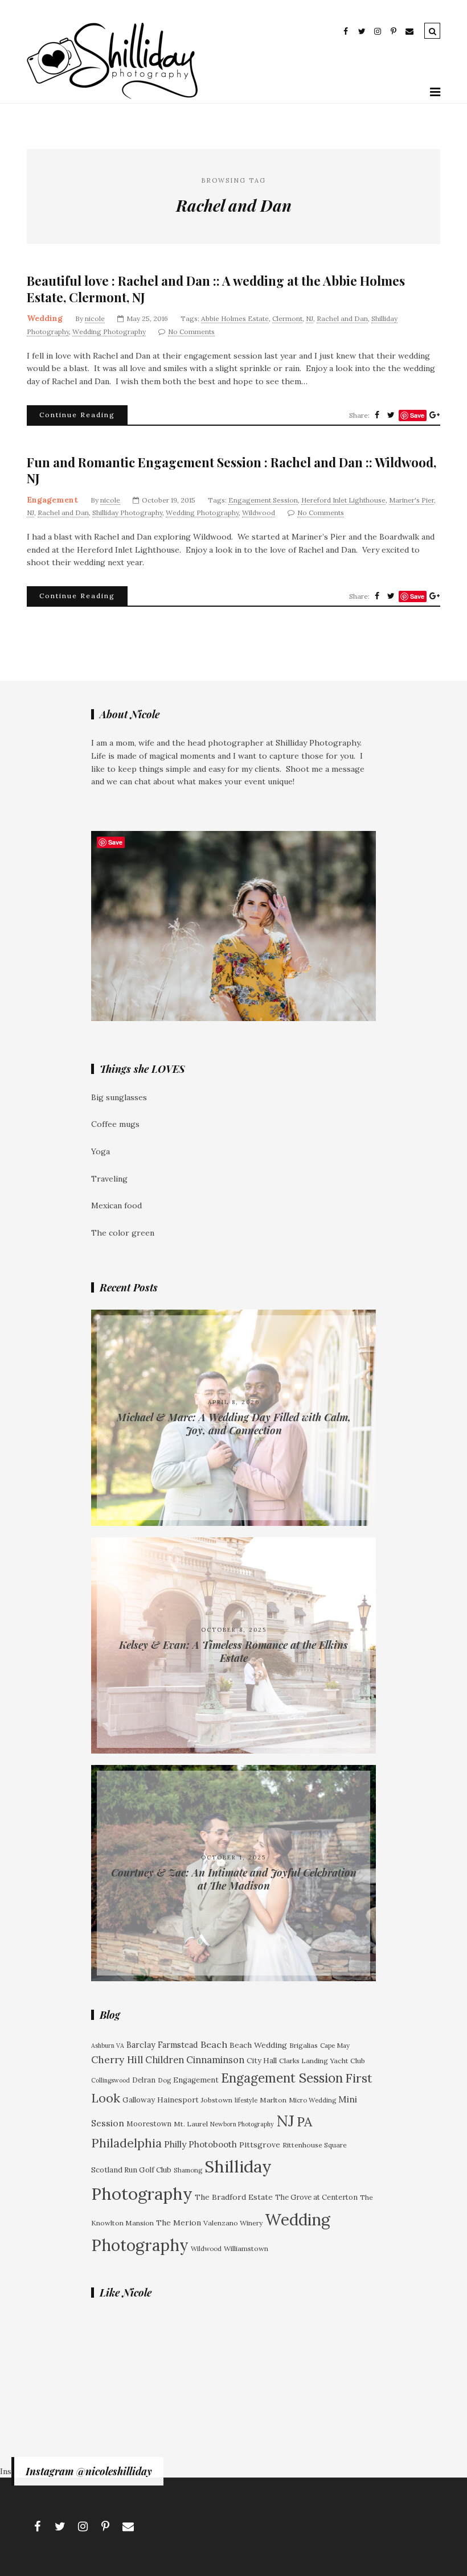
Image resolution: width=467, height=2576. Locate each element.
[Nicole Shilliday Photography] (112, 96)
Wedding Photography (109, 332)
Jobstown (217, 2100)
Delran (144, 2080)
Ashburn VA (108, 2046)
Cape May (335, 2045)
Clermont (287, 318)
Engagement (52, 500)
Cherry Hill (117, 2060)
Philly (175, 2144)
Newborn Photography (242, 2124)
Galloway (139, 2100)
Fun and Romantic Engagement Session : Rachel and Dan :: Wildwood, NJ (232, 470)
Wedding (45, 318)
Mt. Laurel (191, 2124)
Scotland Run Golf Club (131, 2170)
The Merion (179, 2223)
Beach (214, 2044)
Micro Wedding (312, 2100)
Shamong (188, 2170)
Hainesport (178, 2100)
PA (304, 2122)
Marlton (273, 2100)
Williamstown (246, 2248)
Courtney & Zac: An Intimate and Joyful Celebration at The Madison (234, 1879)
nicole (95, 318)
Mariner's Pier (411, 500)
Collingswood (110, 2080)
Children (165, 2060)
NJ (310, 318)
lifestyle (246, 2100)
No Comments (191, 332)
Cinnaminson (215, 2060)
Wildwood (259, 513)
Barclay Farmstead (162, 2045)
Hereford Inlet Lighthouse (343, 500)
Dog (164, 2080)
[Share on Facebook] (377, 415)
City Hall (262, 2061)
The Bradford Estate (234, 2197)
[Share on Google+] (435, 415)
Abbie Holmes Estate (235, 318)
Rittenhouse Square (315, 2145)
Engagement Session (263, 500)
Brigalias (304, 2045)
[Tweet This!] (391, 415)
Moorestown (149, 2124)
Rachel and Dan (342, 318)
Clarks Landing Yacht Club (322, 2061)
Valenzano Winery (233, 2223)
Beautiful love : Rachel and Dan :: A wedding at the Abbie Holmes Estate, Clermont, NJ (216, 289)
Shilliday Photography (127, 513)
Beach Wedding (258, 2045)
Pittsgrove (260, 2145)
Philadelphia (126, 2143)
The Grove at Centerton (316, 2197)
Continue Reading (77, 415)
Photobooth (213, 2144)
